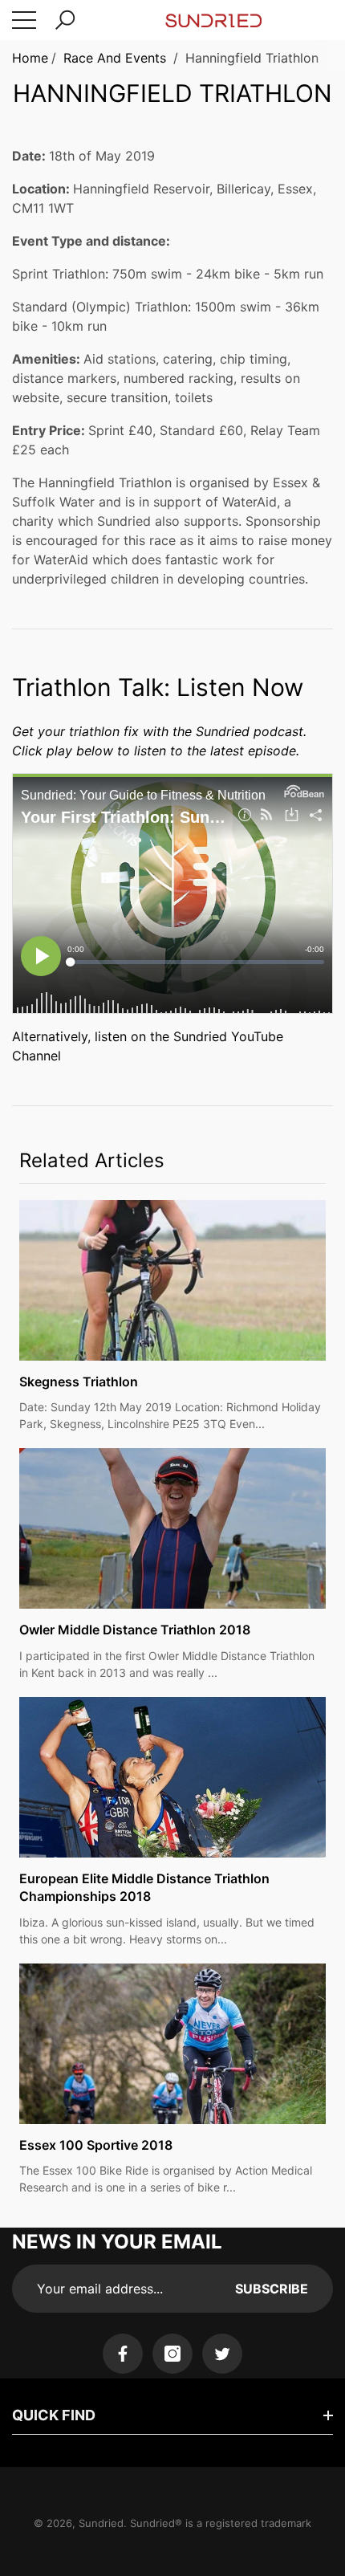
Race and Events (115, 58)
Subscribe (272, 2289)
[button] (65, 20)
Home (30, 58)
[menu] (24, 20)
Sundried (101, 2523)
